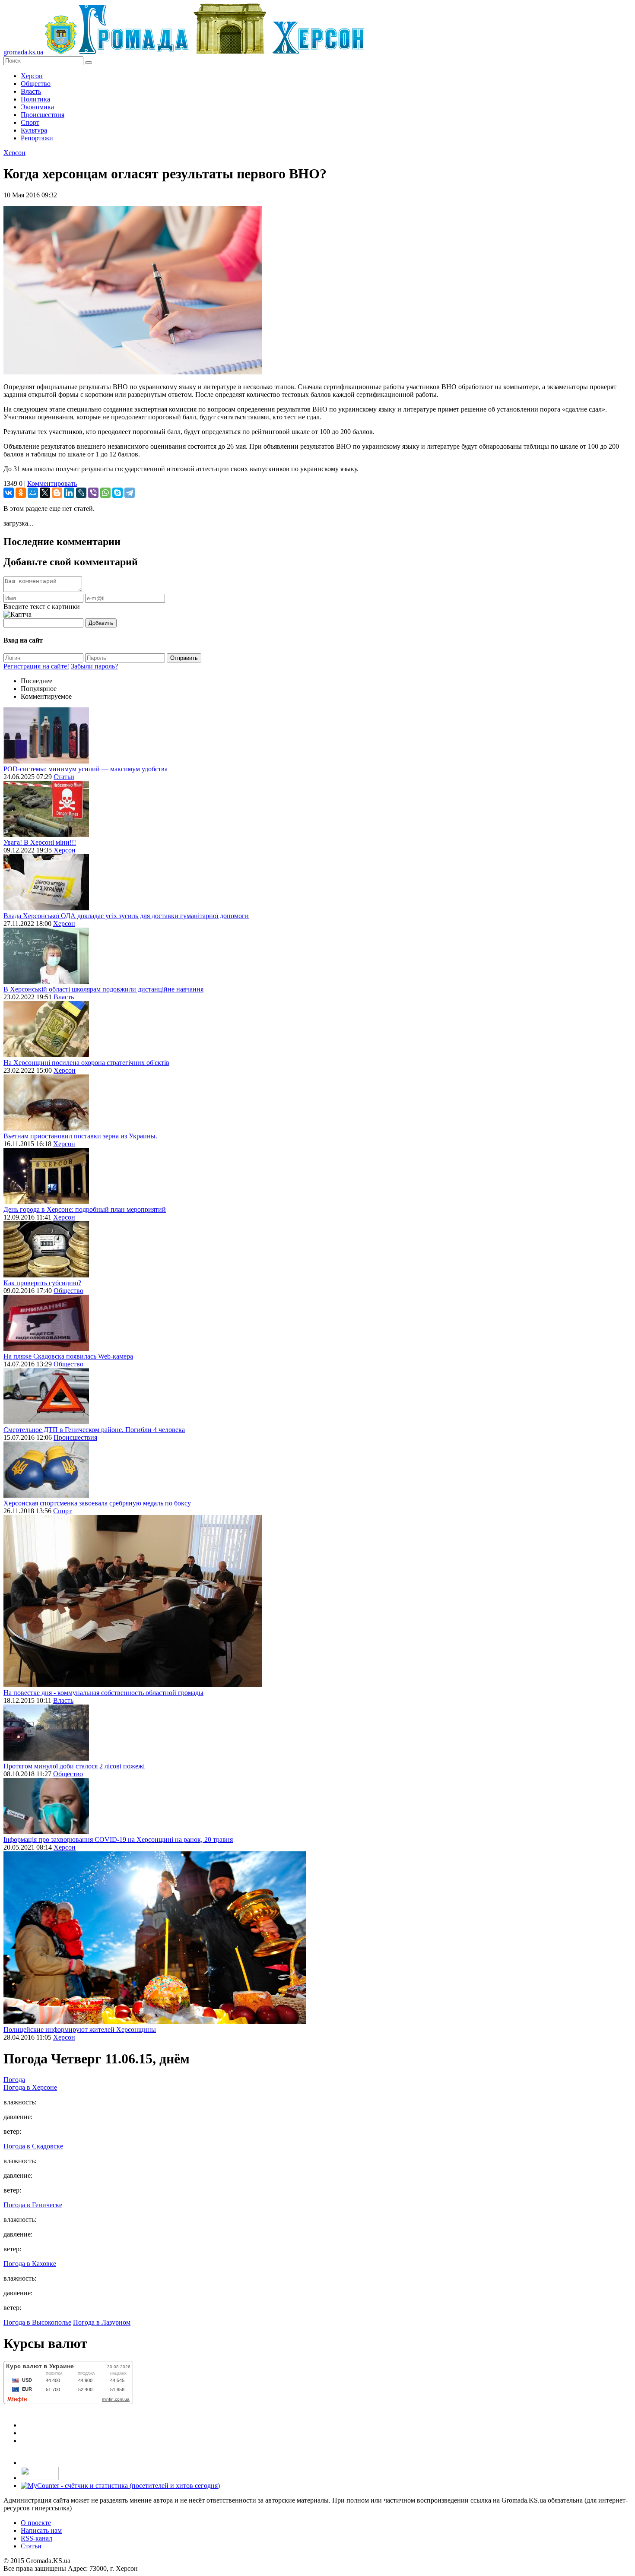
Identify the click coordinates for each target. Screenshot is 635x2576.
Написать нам (41, 2530)
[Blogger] (57, 493)
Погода (14, 2080)
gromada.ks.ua (23, 52)
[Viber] (93, 493)
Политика (35, 99)
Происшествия (43, 115)
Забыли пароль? (94, 666)
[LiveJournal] (81, 493)
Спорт (30, 122)
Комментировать (52, 483)
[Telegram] (130, 493)
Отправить (184, 658)
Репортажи (37, 138)
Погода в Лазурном (102, 2322)
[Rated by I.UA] (40, 2478)
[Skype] (117, 493)
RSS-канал (37, 2538)
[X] (45, 493)
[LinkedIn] (69, 493)
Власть (31, 91)
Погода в (30, 2087)
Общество (36, 84)
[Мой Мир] (33, 493)
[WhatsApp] (105, 493)
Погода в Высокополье (37, 2322)
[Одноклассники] (21, 493)
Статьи (64, 777)
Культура (34, 130)
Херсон (32, 76)
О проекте (36, 2523)
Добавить (101, 623)
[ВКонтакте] (9, 493)
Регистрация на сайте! (36, 666)
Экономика (37, 107)
